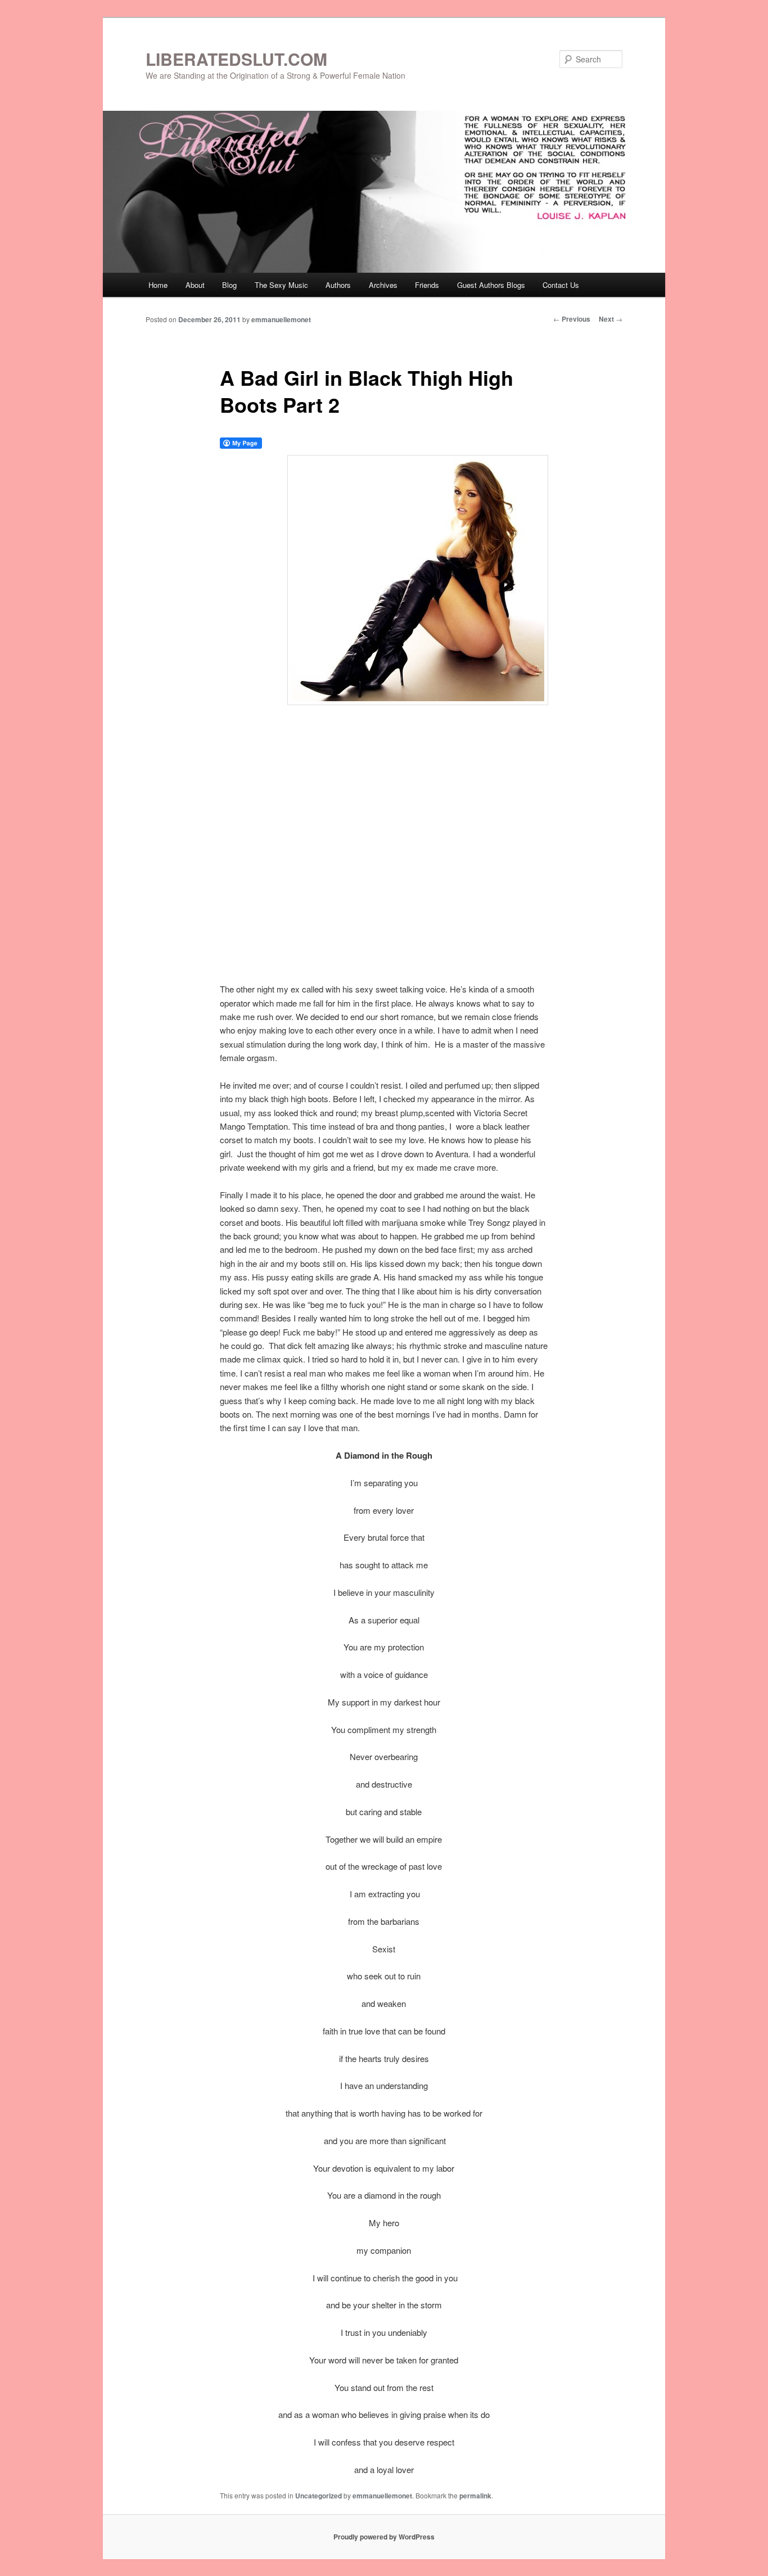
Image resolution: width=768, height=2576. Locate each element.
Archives (383, 285)
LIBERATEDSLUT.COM (236, 59)
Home (158, 285)
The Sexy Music (281, 285)
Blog (229, 285)
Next (611, 319)
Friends (427, 285)
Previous (572, 319)
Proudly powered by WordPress (384, 2537)
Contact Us (561, 285)
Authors (338, 285)
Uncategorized (319, 2496)
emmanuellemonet (281, 319)
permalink (475, 2496)
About (195, 285)
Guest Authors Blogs (491, 285)
